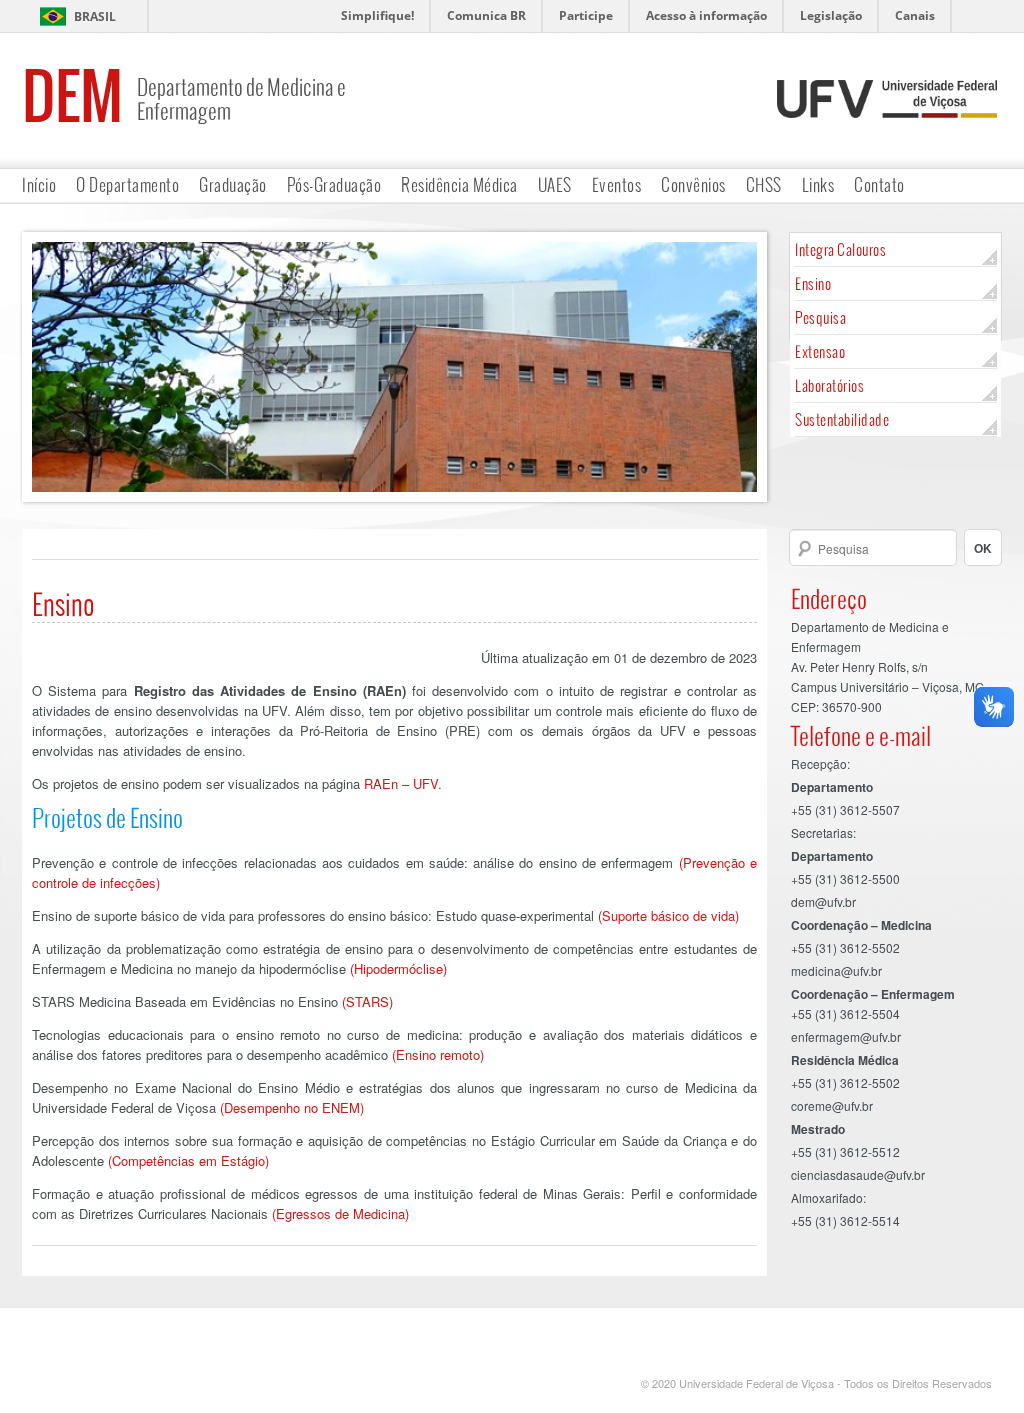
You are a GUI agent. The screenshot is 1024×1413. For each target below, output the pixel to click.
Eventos (617, 184)
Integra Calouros (840, 249)
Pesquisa (820, 317)
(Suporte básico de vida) (668, 915)
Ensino (813, 283)
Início (39, 184)
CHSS (764, 184)
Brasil (95, 16)
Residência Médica (459, 184)
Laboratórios (829, 385)
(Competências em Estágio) (188, 1160)
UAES (555, 184)
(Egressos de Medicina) (340, 1213)
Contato (879, 184)
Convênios (693, 184)
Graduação (233, 184)
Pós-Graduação (334, 184)
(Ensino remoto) (438, 1054)
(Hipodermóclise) (398, 968)
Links (818, 184)
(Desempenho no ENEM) (292, 1107)
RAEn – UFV (401, 783)
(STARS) (367, 1001)
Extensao (820, 351)
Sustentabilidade (842, 419)
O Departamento (127, 184)
